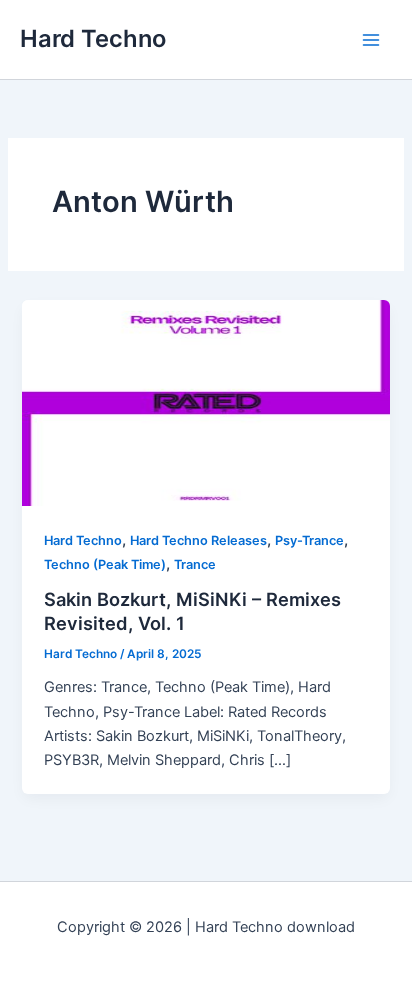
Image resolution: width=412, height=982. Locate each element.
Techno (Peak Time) (105, 564)
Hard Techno (93, 38)
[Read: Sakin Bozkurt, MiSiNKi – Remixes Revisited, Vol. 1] (205, 402)
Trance (195, 564)
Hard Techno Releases (198, 540)
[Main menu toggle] (371, 40)
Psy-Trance (309, 540)
